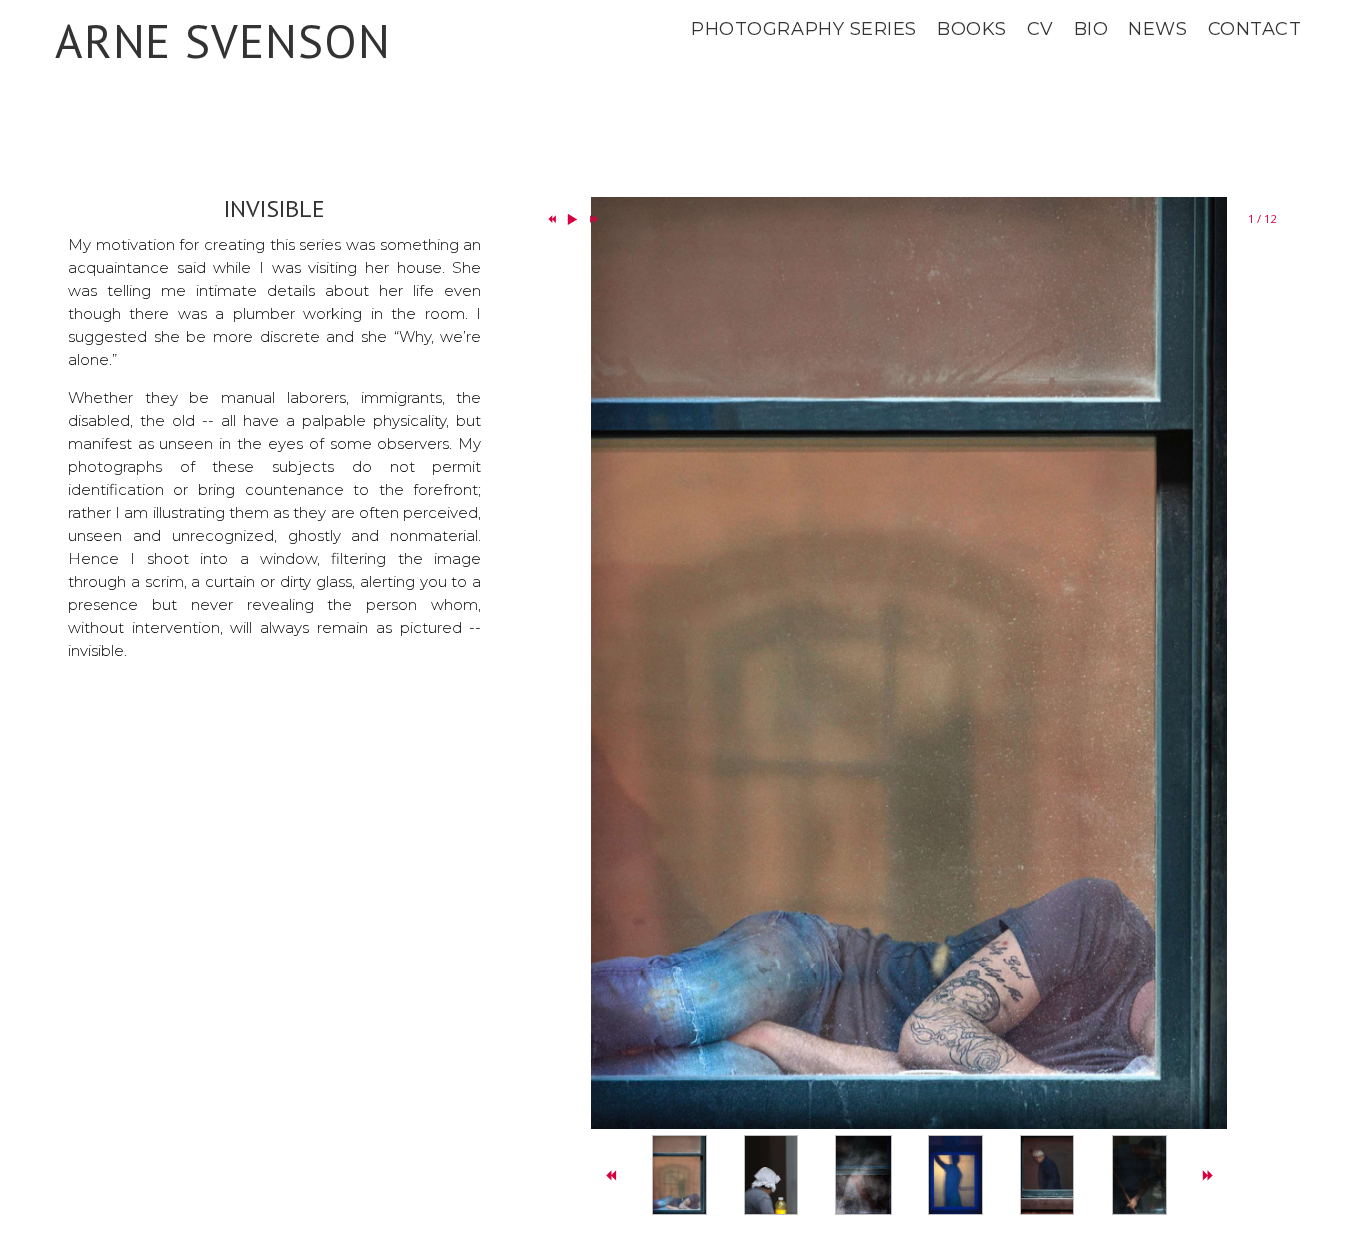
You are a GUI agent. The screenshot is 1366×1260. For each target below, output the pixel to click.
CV (1040, 29)
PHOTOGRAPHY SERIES (804, 29)
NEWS (1157, 29)
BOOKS (972, 29)
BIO (1091, 29)
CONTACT (1255, 29)
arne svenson (223, 40)
